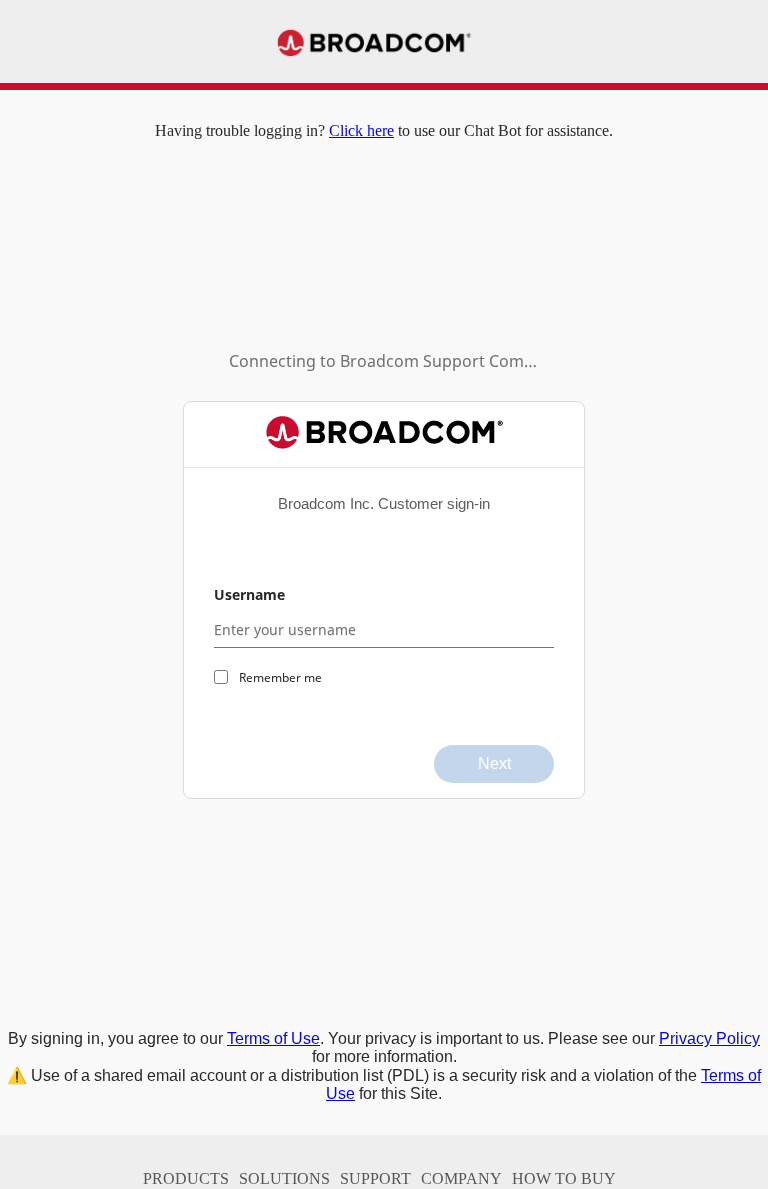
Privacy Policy (709, 1038)
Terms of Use (273, 1038)
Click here (361, 130)
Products (186, 1178)
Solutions (284, 1178)
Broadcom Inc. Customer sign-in (384, 503)
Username (249, 594)
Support (375, 1178)
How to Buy (564, 1178)
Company (461, 1178)
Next (494, 763)
